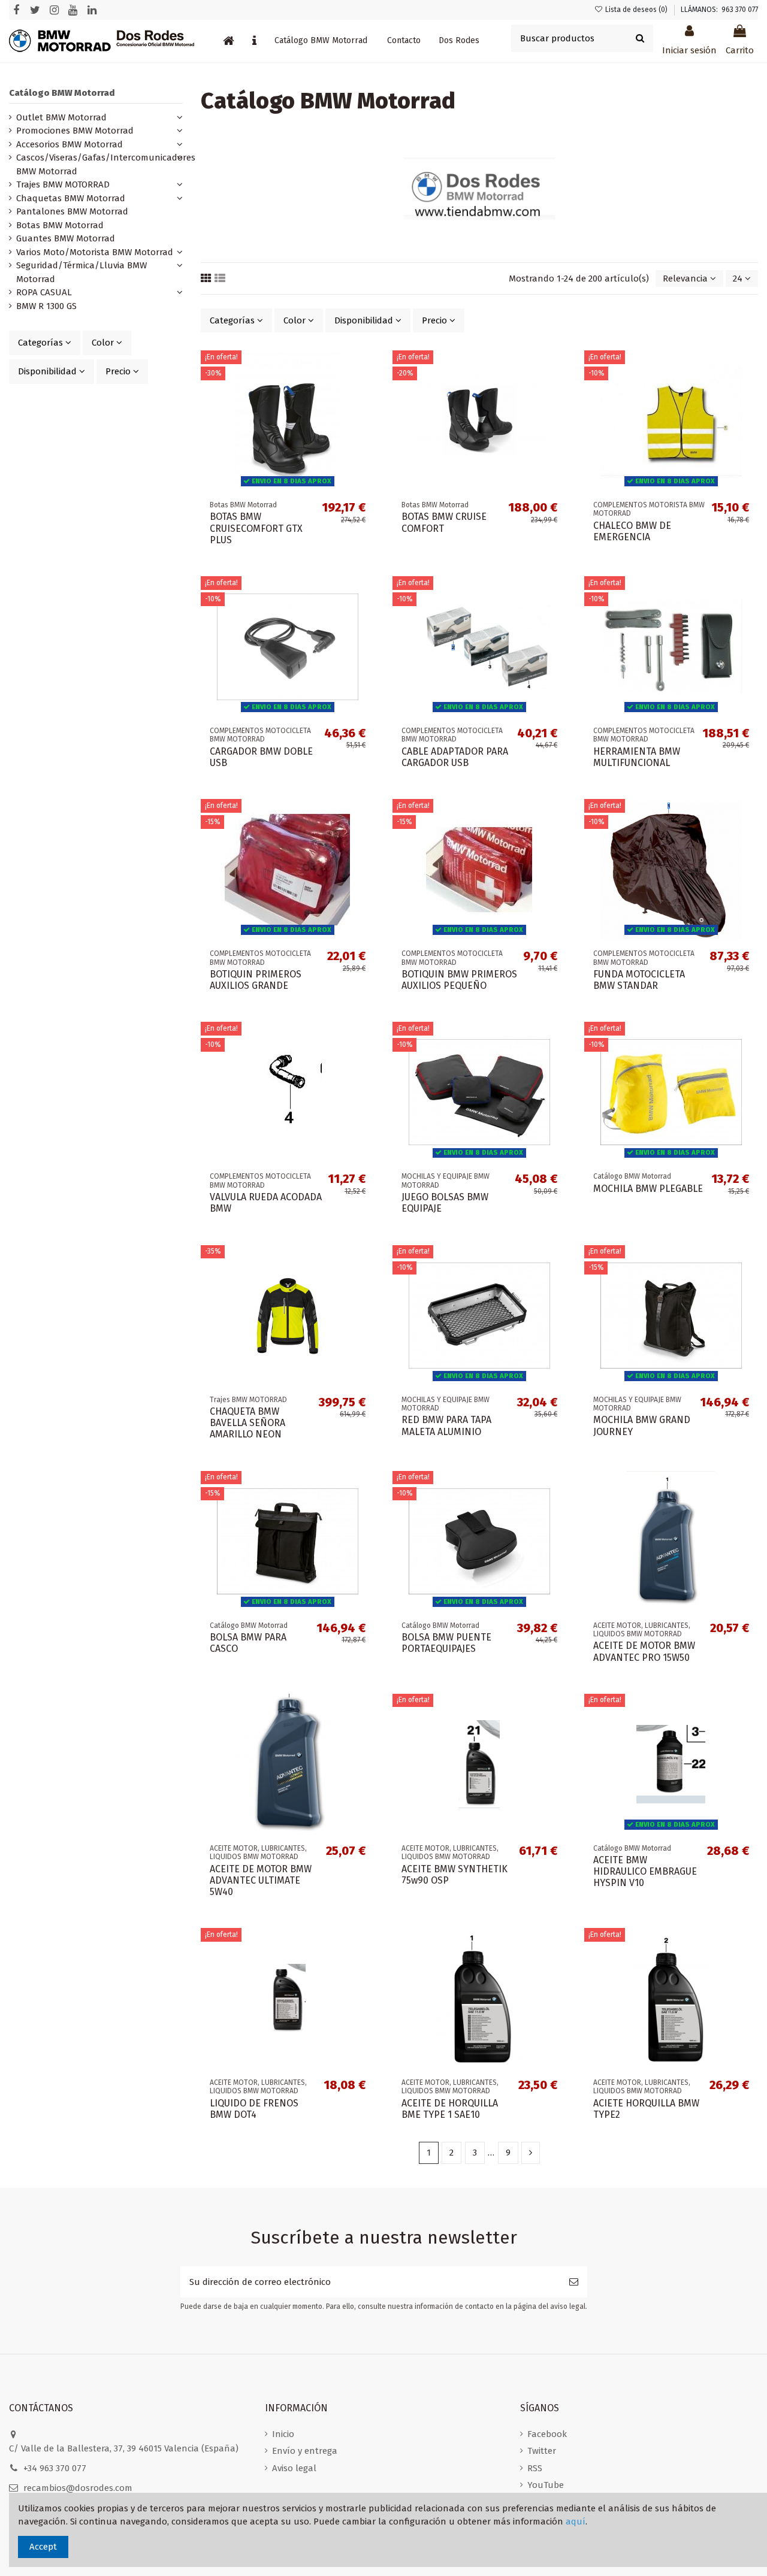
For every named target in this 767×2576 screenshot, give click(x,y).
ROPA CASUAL (44, 292)
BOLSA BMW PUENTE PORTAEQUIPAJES (446, 1643)
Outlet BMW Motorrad (61, 117)
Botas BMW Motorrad (60, 225)
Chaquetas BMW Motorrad (71, 198)
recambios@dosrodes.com (78, 2488)
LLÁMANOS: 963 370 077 (719, 10)
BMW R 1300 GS (46, 306)
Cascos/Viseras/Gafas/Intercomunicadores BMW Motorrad (106, 164)
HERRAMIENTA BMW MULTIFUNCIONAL (637, 757)
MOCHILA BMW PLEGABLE (648, 1189)
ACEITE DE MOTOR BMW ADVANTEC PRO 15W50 (644, 1651)
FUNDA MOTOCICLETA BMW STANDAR (639, 980)
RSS (535, 2468)
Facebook (547, 2434)
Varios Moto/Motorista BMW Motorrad (95, 252)
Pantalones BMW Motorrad (72, 211)
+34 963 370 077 (55, 2468)
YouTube (546, 2485)
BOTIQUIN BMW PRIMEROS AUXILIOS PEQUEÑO (459, 980)
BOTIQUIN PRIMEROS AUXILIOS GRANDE (256, 980)
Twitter (542, 2451)
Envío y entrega (305, 2451)
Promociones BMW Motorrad (75, 131)
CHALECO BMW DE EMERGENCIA (632, 531)
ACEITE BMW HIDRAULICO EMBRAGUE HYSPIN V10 (645, 1871)
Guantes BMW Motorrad (66, 238)
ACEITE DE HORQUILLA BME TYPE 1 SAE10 (450, 2109)
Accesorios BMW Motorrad (70, 144)
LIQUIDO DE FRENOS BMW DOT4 (254, 2109)
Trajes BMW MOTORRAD (63, 184)
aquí (576, 2521)
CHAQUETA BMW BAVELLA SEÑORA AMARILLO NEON (247, 1423)
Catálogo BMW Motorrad (62, 93)
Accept (43, 2547)
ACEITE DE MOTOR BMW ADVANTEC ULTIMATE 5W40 (261, 1880)
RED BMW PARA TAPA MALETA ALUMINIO (446, 1425)
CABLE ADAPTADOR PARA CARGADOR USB (455, 757)
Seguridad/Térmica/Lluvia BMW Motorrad (81, 272)
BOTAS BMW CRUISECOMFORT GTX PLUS (256, 528)
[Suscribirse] (574, 2282)
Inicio (283, 2434)
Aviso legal (294, 2468)
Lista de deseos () (636, 10)
